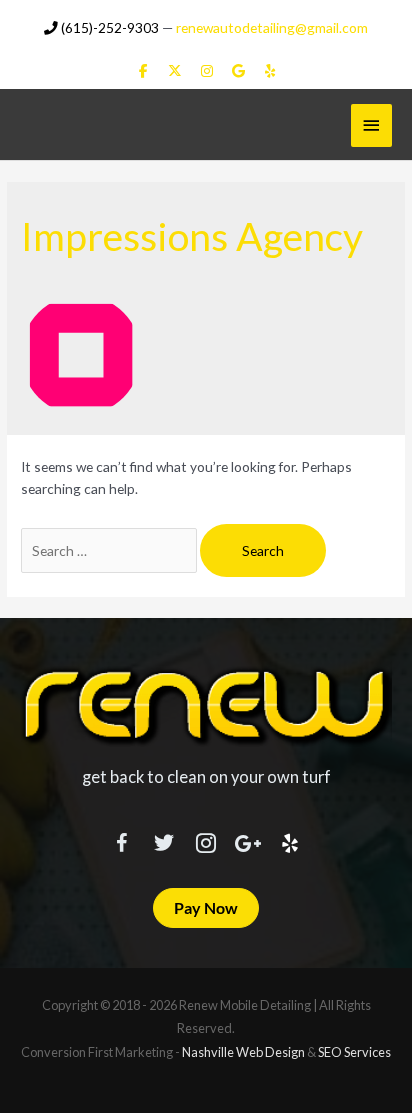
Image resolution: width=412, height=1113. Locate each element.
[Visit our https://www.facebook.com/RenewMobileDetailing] (122, 840)
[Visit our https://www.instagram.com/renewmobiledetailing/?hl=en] (206, 840)
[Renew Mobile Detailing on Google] (238, 71)
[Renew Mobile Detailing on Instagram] (206, 71)
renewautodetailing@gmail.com (272, 27)
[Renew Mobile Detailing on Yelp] (269, 71)
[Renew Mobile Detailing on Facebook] (143, 71)
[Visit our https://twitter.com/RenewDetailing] (164, 839)
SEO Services (354, 1052)
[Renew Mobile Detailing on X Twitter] (174, 71)
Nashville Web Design (243, 1052)
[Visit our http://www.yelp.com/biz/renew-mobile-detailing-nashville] (290, 840)
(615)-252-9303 (108, 27)
